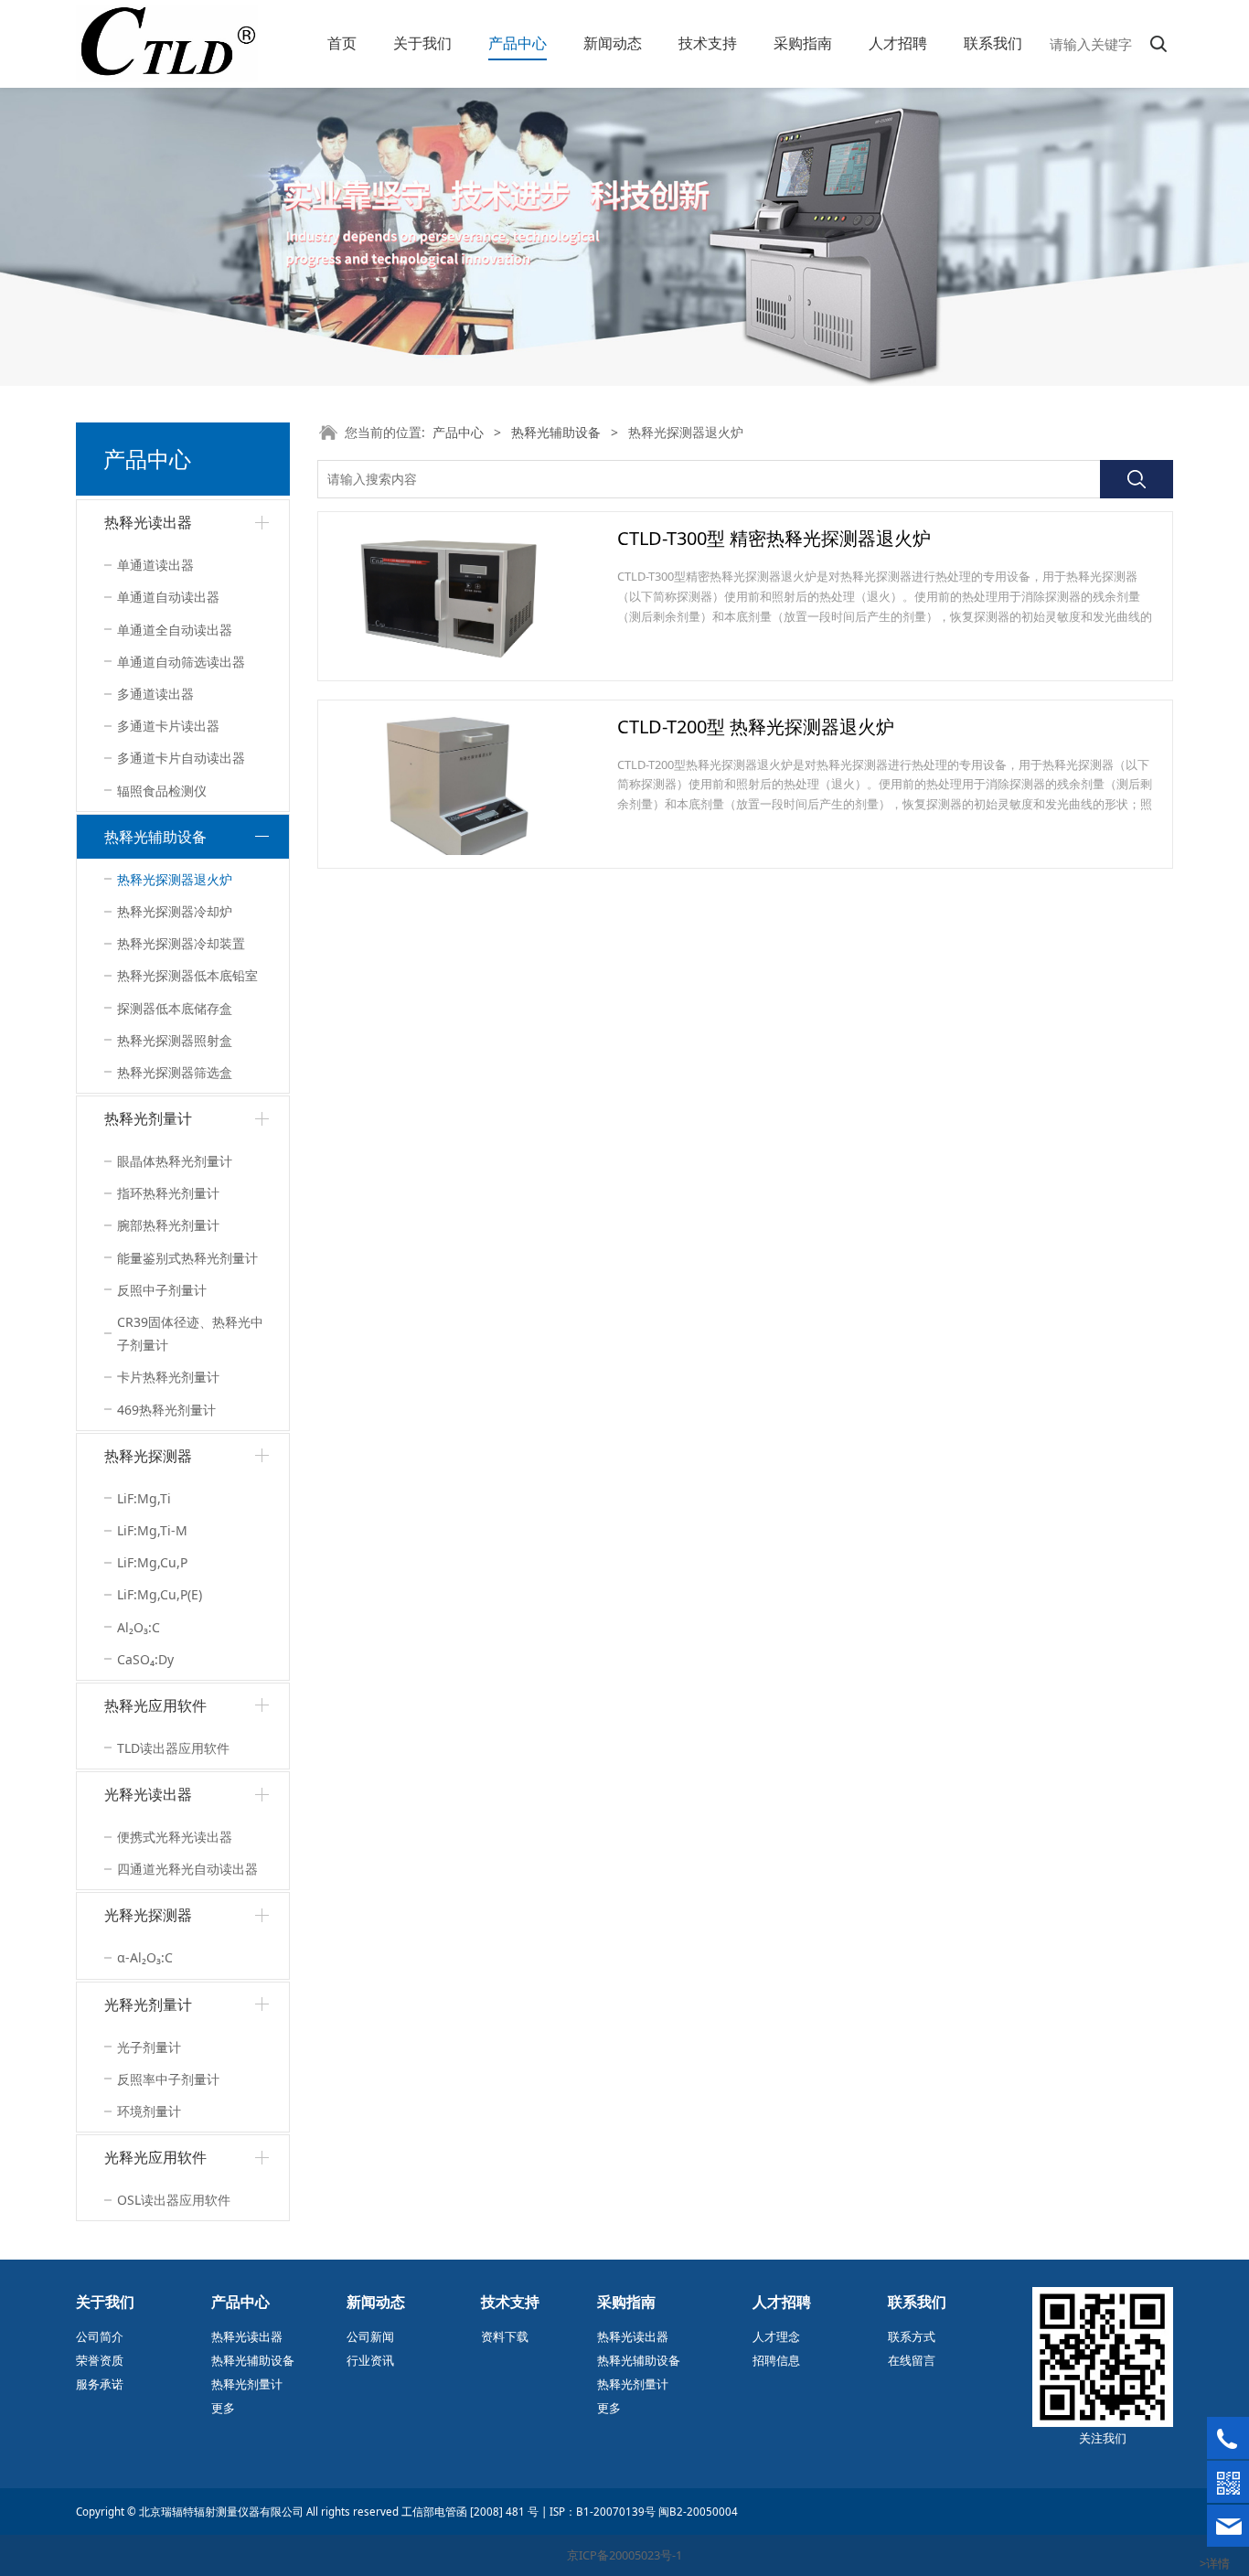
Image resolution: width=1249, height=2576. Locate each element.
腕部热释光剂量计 (168, 1225)
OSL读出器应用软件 (174, 2200)
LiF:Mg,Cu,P (152, 1562)
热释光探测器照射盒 (175, 1040)
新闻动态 (613, 43)
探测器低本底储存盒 (175, 1008)
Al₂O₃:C (139, 1627)
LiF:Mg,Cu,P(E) (160, 1594)
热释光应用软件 (155, 1705)
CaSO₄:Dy (145, 1659)
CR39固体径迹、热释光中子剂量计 (190, 1333)
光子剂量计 (149, 2047)
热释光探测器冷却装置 (181, 943)
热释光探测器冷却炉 (175, 911)
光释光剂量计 (148, 2004)
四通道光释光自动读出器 (187, 1869)
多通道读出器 (155, 694)
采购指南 (803, 43)
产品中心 (518, 43)
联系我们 (993, 43)
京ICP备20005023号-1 (624, 2555)
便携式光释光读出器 (175, 1837)
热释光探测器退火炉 (175, 879)
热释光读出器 (148, 522)
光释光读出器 (148, 1794)
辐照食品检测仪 (162, 791)
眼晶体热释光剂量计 (175, 1161)
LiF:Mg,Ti (144, 1498)
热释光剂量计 (148, 1118)
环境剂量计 (149, 2111)
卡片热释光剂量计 (168, 1377)
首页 (342, 43)
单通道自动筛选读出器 (181, 662)
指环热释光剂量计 (168, 1193)
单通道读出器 (155, 565)
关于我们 (422, 43)
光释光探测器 (148, 1915)
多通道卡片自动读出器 (181, 758)
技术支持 (708, 43)
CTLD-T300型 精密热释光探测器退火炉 (774, 538)
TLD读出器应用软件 (173, 1748)
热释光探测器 (148, 1456)
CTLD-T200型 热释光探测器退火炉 (756, 727)
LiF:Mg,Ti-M (152, 1530)
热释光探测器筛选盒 (175, 1072)
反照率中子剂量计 (168, 2079)
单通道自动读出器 (168, 597)
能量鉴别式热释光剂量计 (187, 1258)
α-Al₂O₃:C (145, 1957)
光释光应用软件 (155, 2157)
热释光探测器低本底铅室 (187, 975)
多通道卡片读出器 (168, 726)
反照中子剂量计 (162, 1290)
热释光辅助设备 (155, 837)
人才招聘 (898, 43)
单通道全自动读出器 (175, 630)
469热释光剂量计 (166, 1410)
